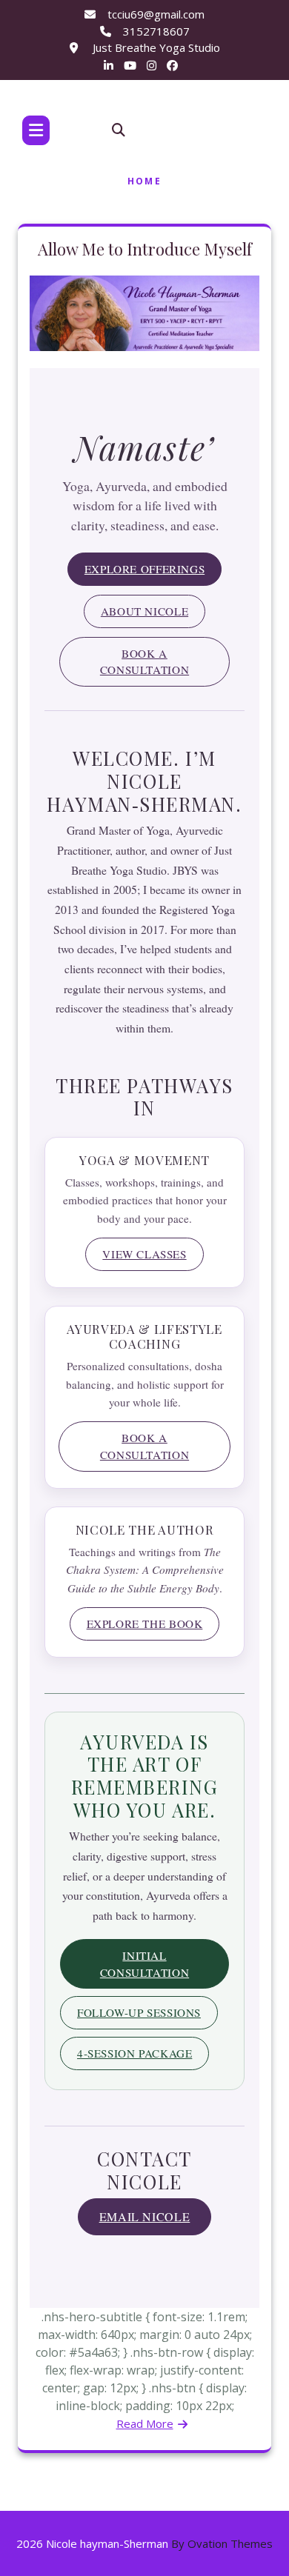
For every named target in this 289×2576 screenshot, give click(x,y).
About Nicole (144, 611)
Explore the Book (145, 1624)
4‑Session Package (134, 2053)
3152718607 (156, 31)
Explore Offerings (144, 569)
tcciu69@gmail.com (156, 14)
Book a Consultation (144, 662)
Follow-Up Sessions (139, 2012)
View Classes (144, 1254)
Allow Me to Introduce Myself (145, 249)
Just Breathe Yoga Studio (155, 47)
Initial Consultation (144, 1964)
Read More (145, 2423)
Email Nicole (145, 2216)
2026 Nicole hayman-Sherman (144, 2543)
